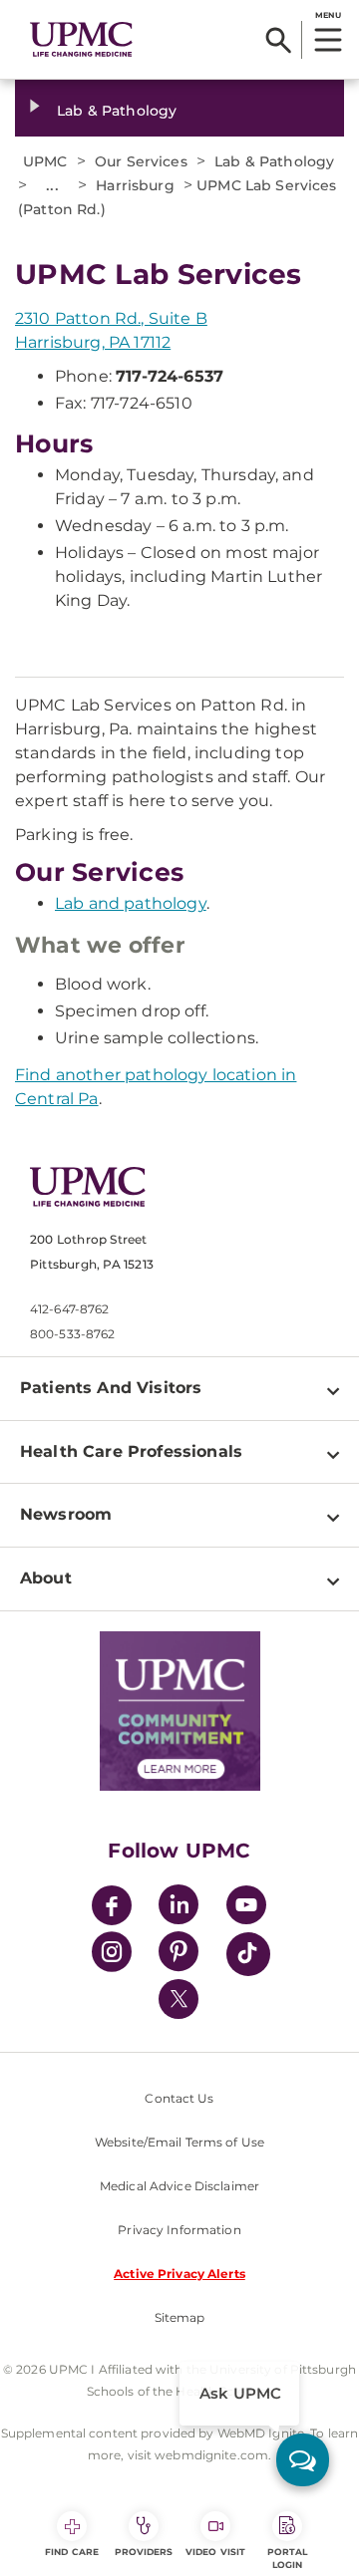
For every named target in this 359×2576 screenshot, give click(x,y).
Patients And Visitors (111, 1388)
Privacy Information (179, 2230)
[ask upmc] (303, 2460)
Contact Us (179, 2098)
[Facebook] (112, 1908)
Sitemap (180, 2317)
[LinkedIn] (179, 1908)
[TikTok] (248, 1954)
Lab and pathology (131, 903)
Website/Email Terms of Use (179, 2142)
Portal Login (288, 2558)
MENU (328, 15)
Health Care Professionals (131, 1451)
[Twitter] (179, 1999)
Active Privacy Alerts (179, 2274)
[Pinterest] (179, 1955)
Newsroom (66, 1514)
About (46, 1578)
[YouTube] (246, 1908)
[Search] (279, 40)
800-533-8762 (72, 1334)
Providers (144, 2552)
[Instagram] (112, 1955)
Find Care (72, 2552)
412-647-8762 (69, 1309)
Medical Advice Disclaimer (179, 2186)
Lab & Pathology (117, 111)
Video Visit (215, 2552)
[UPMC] (81, 40)
